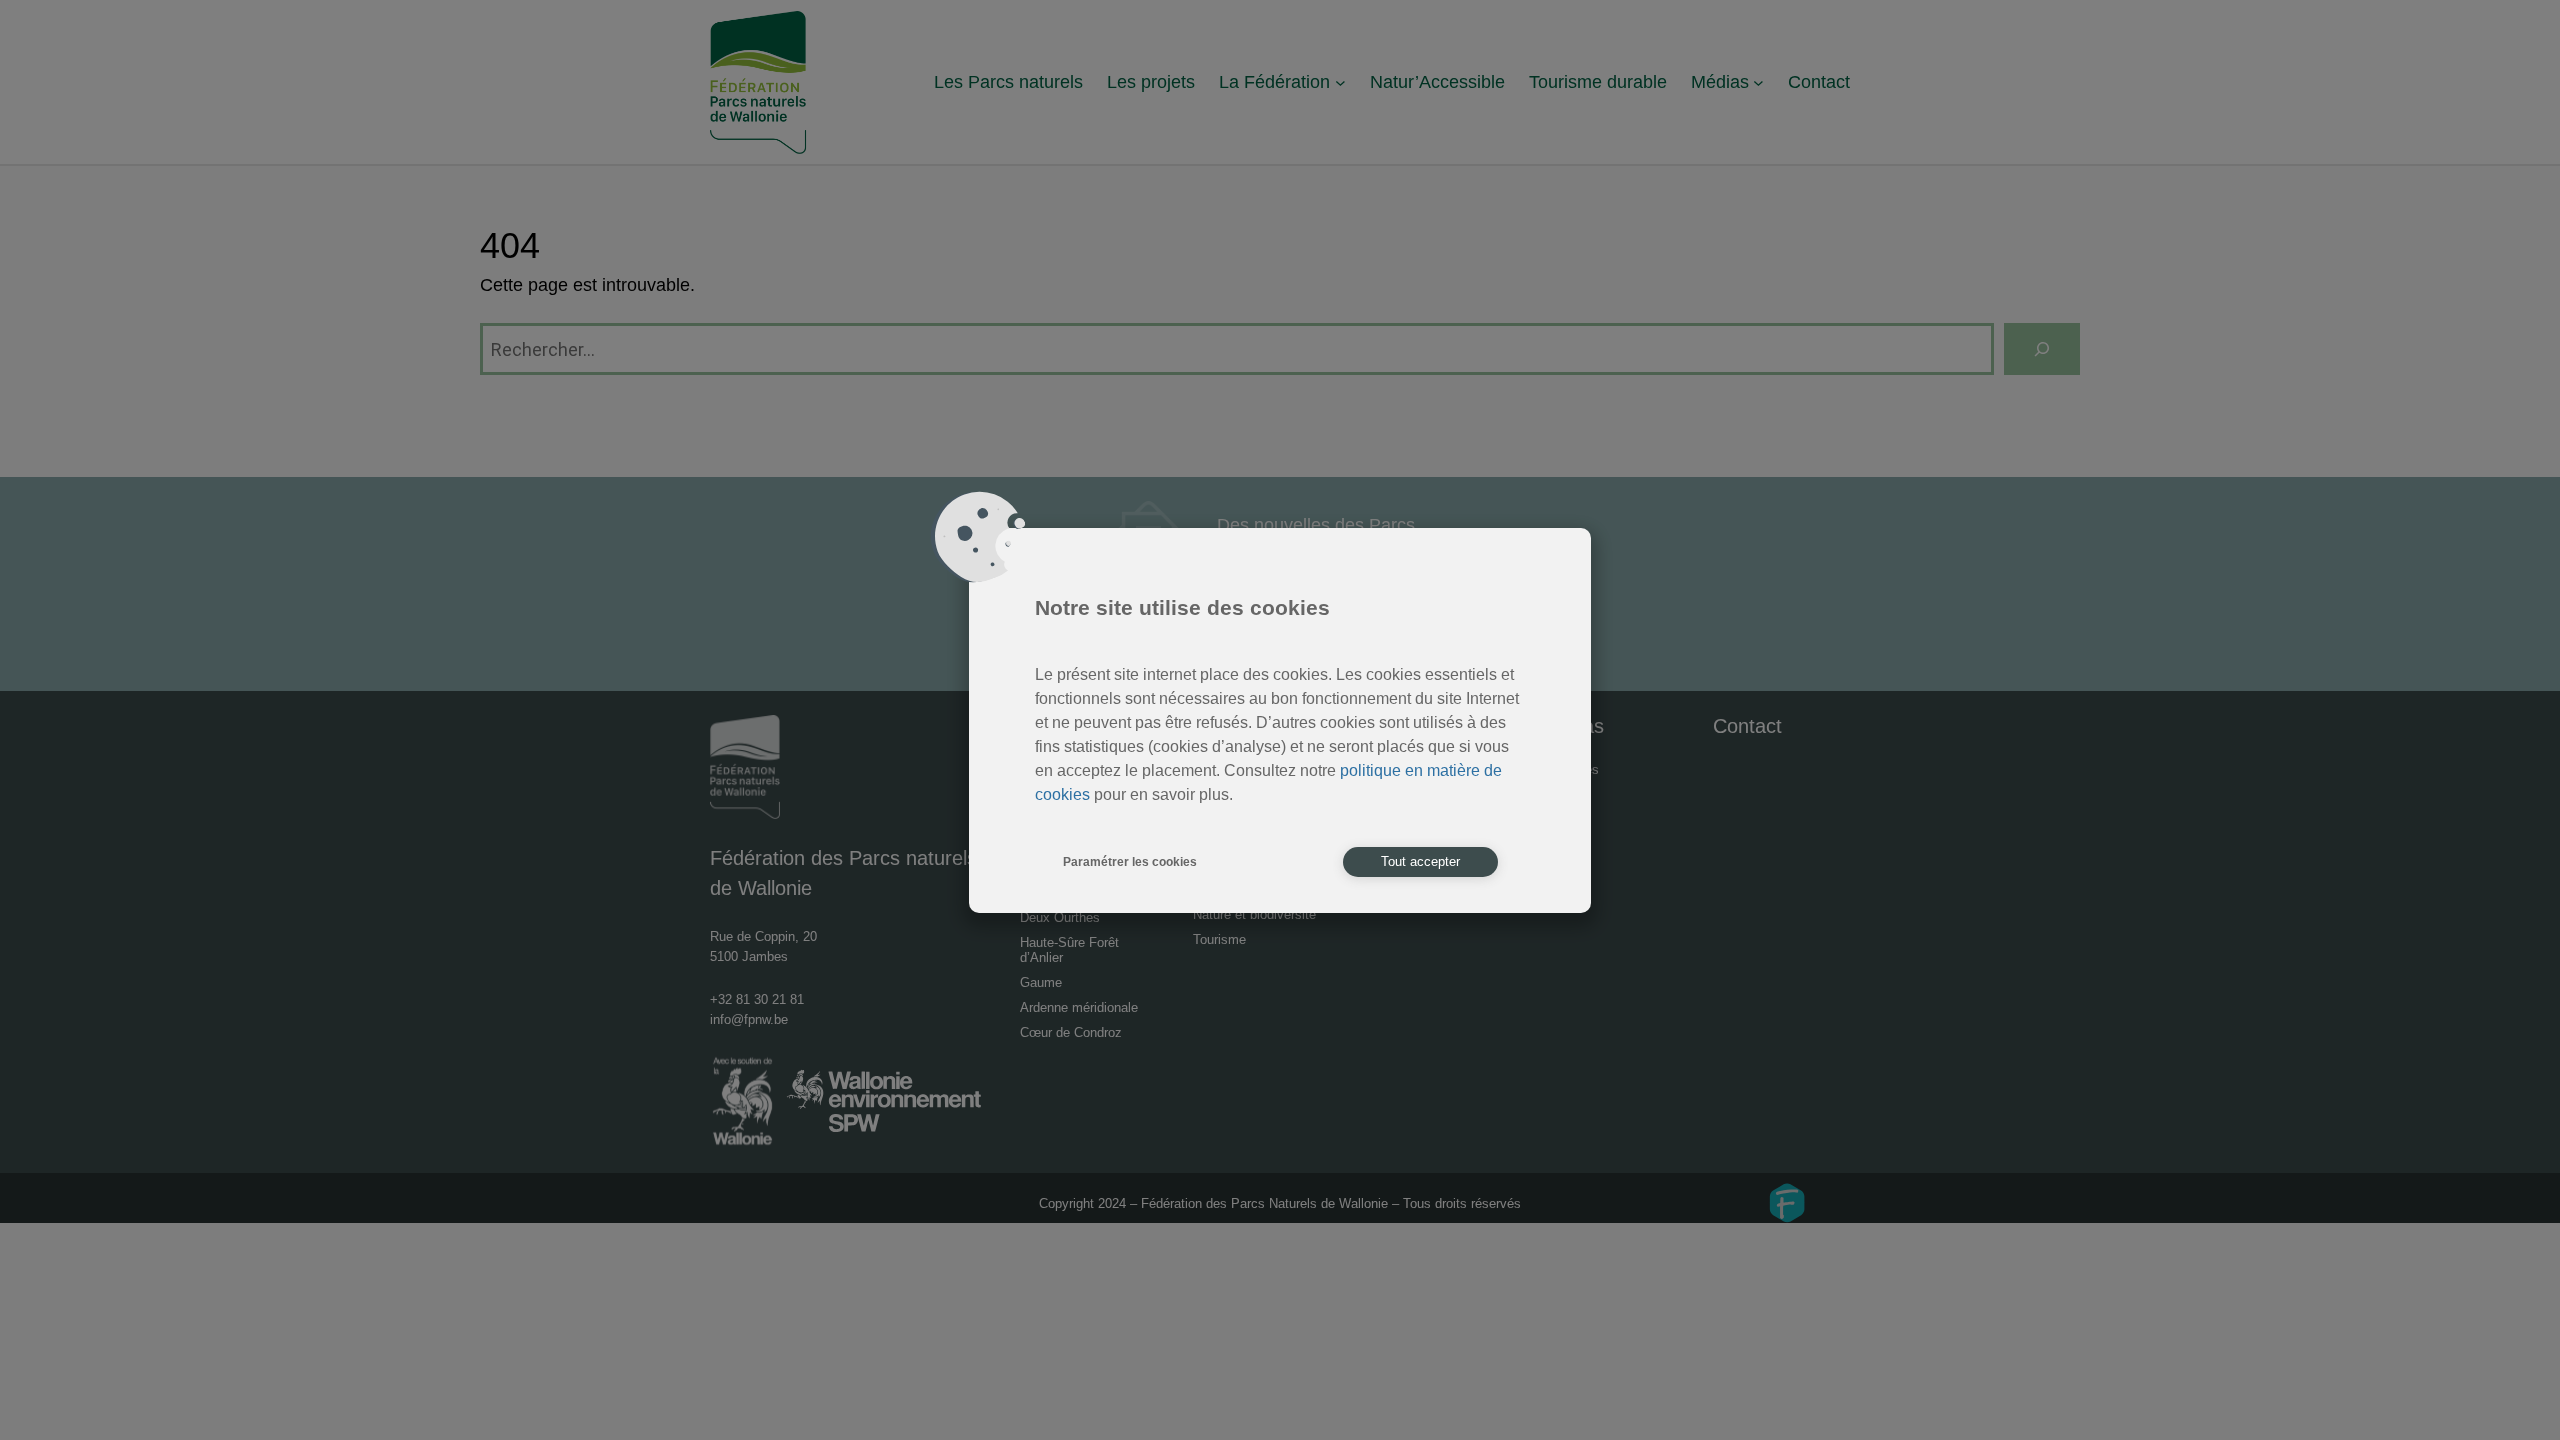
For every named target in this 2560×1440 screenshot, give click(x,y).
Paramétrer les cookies (1130, 862)
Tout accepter (1420, 861)
